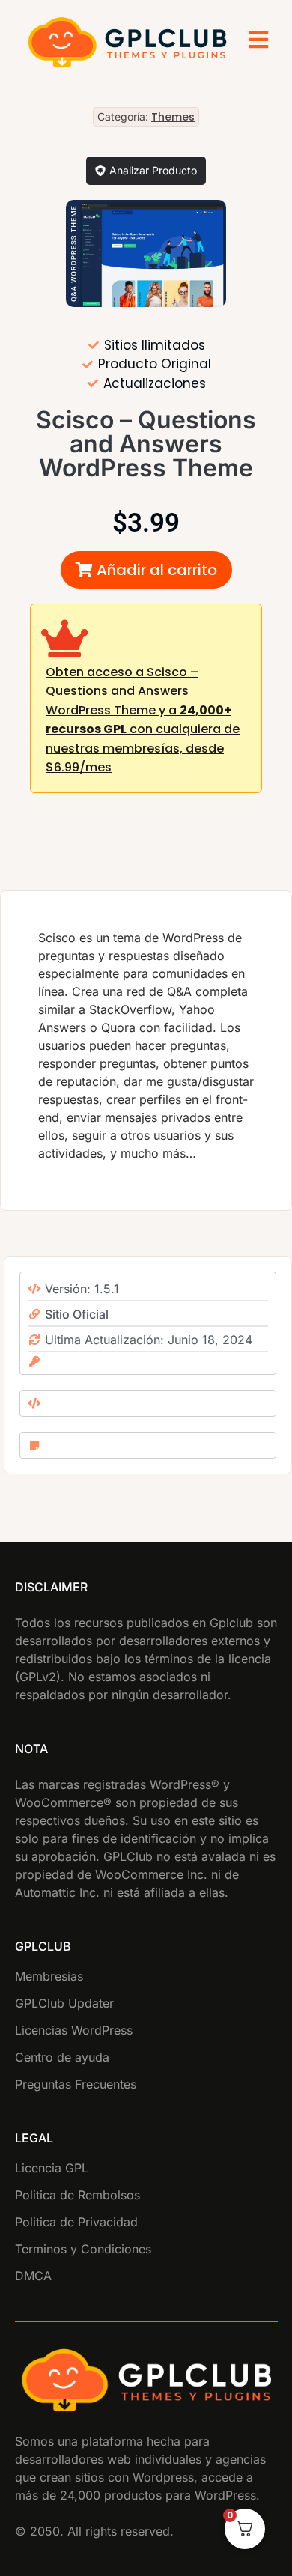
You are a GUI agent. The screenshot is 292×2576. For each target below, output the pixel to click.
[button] (146, 570)
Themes (173, 117)
